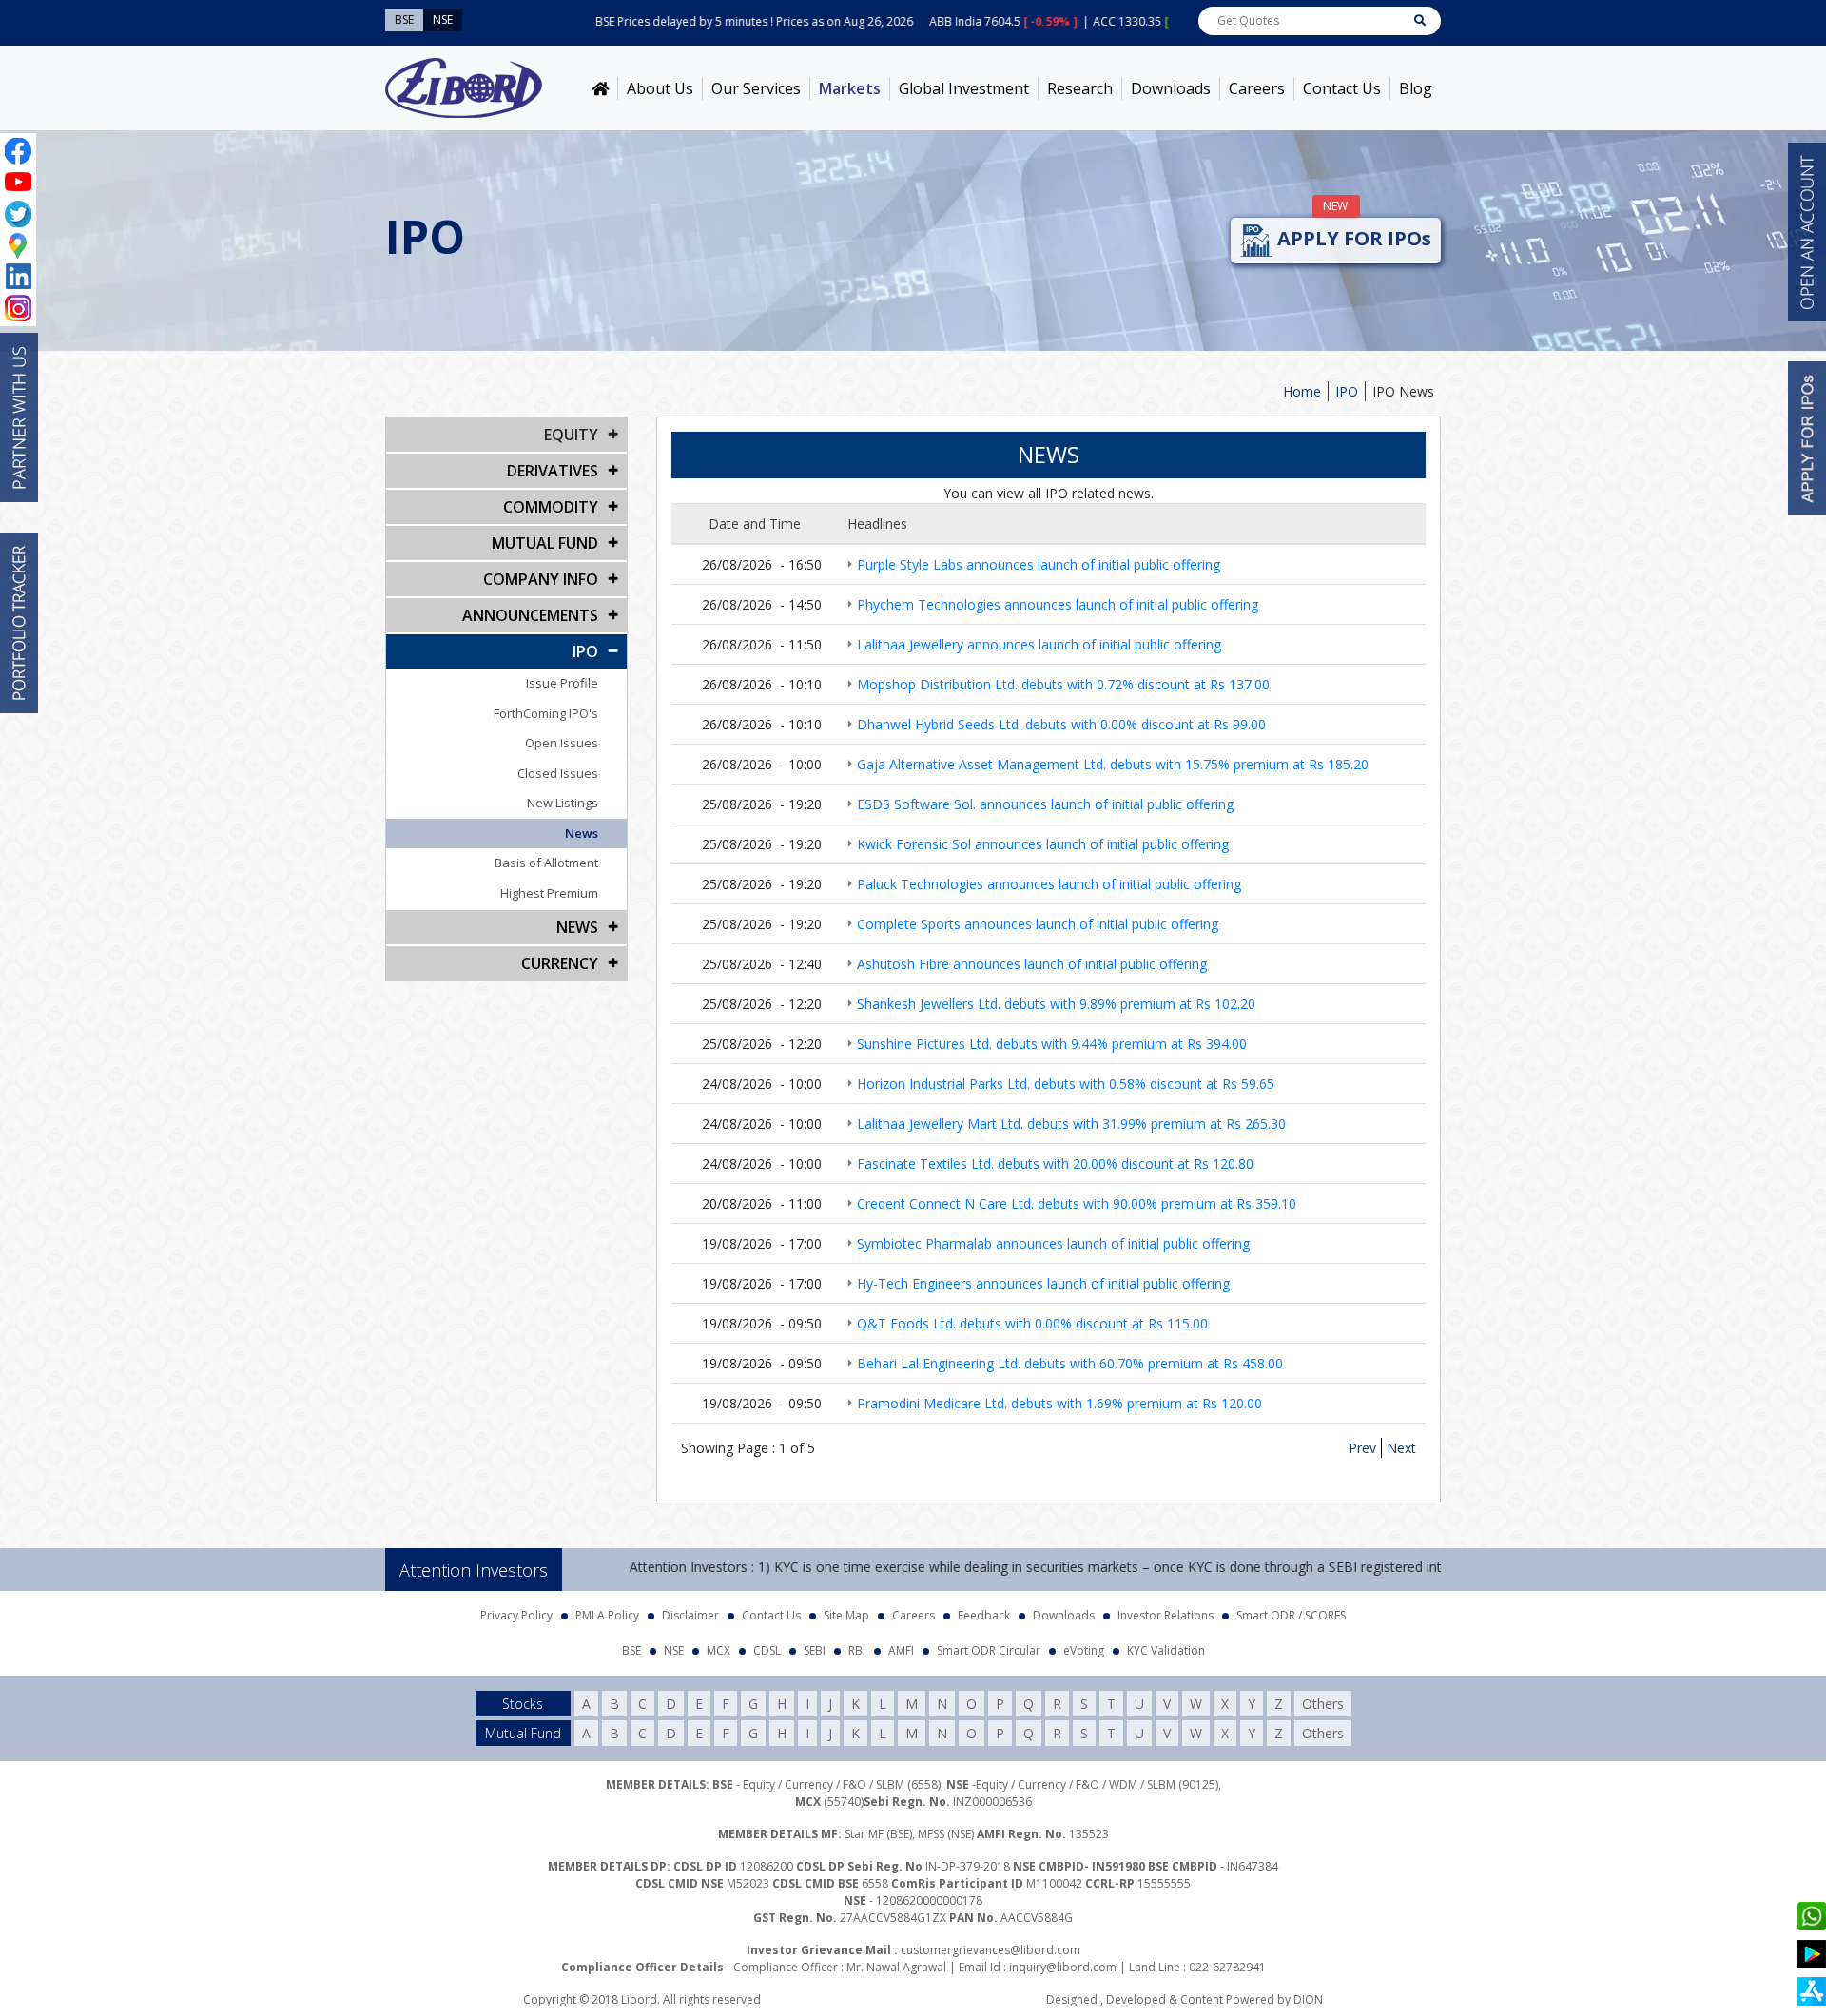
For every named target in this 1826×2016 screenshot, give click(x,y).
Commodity (551, 507)
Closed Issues (558, 773)
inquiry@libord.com (1063, 1967)
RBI (857, 1650)
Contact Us (1342, 88)
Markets (850, 88)
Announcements (530, 615)
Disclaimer (690, 1615)
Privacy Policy (516, 1615)
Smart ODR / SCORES (1291, 1615)
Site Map (846, 1615)
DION (1308, 1999)
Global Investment (964, 88)
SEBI (815, 1650)
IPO (1347, 391)
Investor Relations (1166, 1615)
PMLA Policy (607, 1615)
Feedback (984, 1615)
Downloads (1171, 88)
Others (1323, 1704)
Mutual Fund (545, 543)
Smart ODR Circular (989, 1650)
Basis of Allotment (546, 863)
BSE (631, 1650)
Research (1080, 88)
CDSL (767, 1650)
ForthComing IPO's (546, 713)
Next (1401, 1448)
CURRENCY (560, 963)
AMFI (901, 1650)
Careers (1257, 88)
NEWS (577, 927)
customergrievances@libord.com (991, 1950)
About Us (660, 88)
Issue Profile (562, 683)
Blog (1416, 88)
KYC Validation (1166, 1650)
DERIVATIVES (553, 471)
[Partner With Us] (19, 417)
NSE (674, 1650)
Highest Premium (549, 893)
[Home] (600, 88)
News (582, 833)
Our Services (756, 88)
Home (1302, 391)
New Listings (563, 803)
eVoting (1084, 1650)
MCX (719, 1650)
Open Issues (562, 743)
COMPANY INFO (541, 579)
